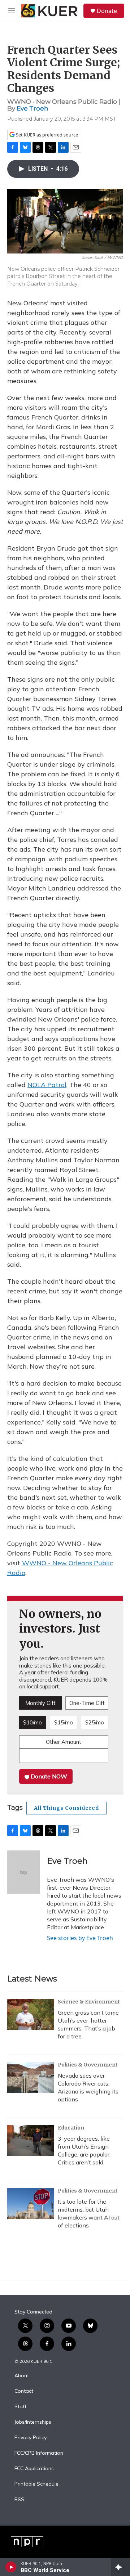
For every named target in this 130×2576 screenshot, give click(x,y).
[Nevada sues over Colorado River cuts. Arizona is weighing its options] (31, 2078)
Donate (107, 11)
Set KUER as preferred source (46, 135)
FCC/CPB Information (39, 2453)
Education (71, 2128)
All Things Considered (66, 1808)
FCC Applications (34, 2469)
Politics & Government (88, 2065)
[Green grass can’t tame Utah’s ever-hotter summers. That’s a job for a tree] (31, 2015)
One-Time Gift (87, 1703)
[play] (11, 2567)
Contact (24, 2391)
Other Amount (64, 1742)
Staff (20, 2407)
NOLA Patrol (47, 1085)
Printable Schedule (36, 2484)
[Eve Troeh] (23, 1872)
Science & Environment (89, 2002)
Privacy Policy (31, 2438)
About (22, 2376)
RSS (19, 2500)
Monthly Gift (40, 1703)
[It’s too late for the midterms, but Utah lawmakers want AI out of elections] (31, 2204)
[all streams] (120, 2567)
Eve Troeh (32, 108)
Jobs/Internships (33, 2422)
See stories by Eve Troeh (80, 1938)
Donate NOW (48, 1776)
